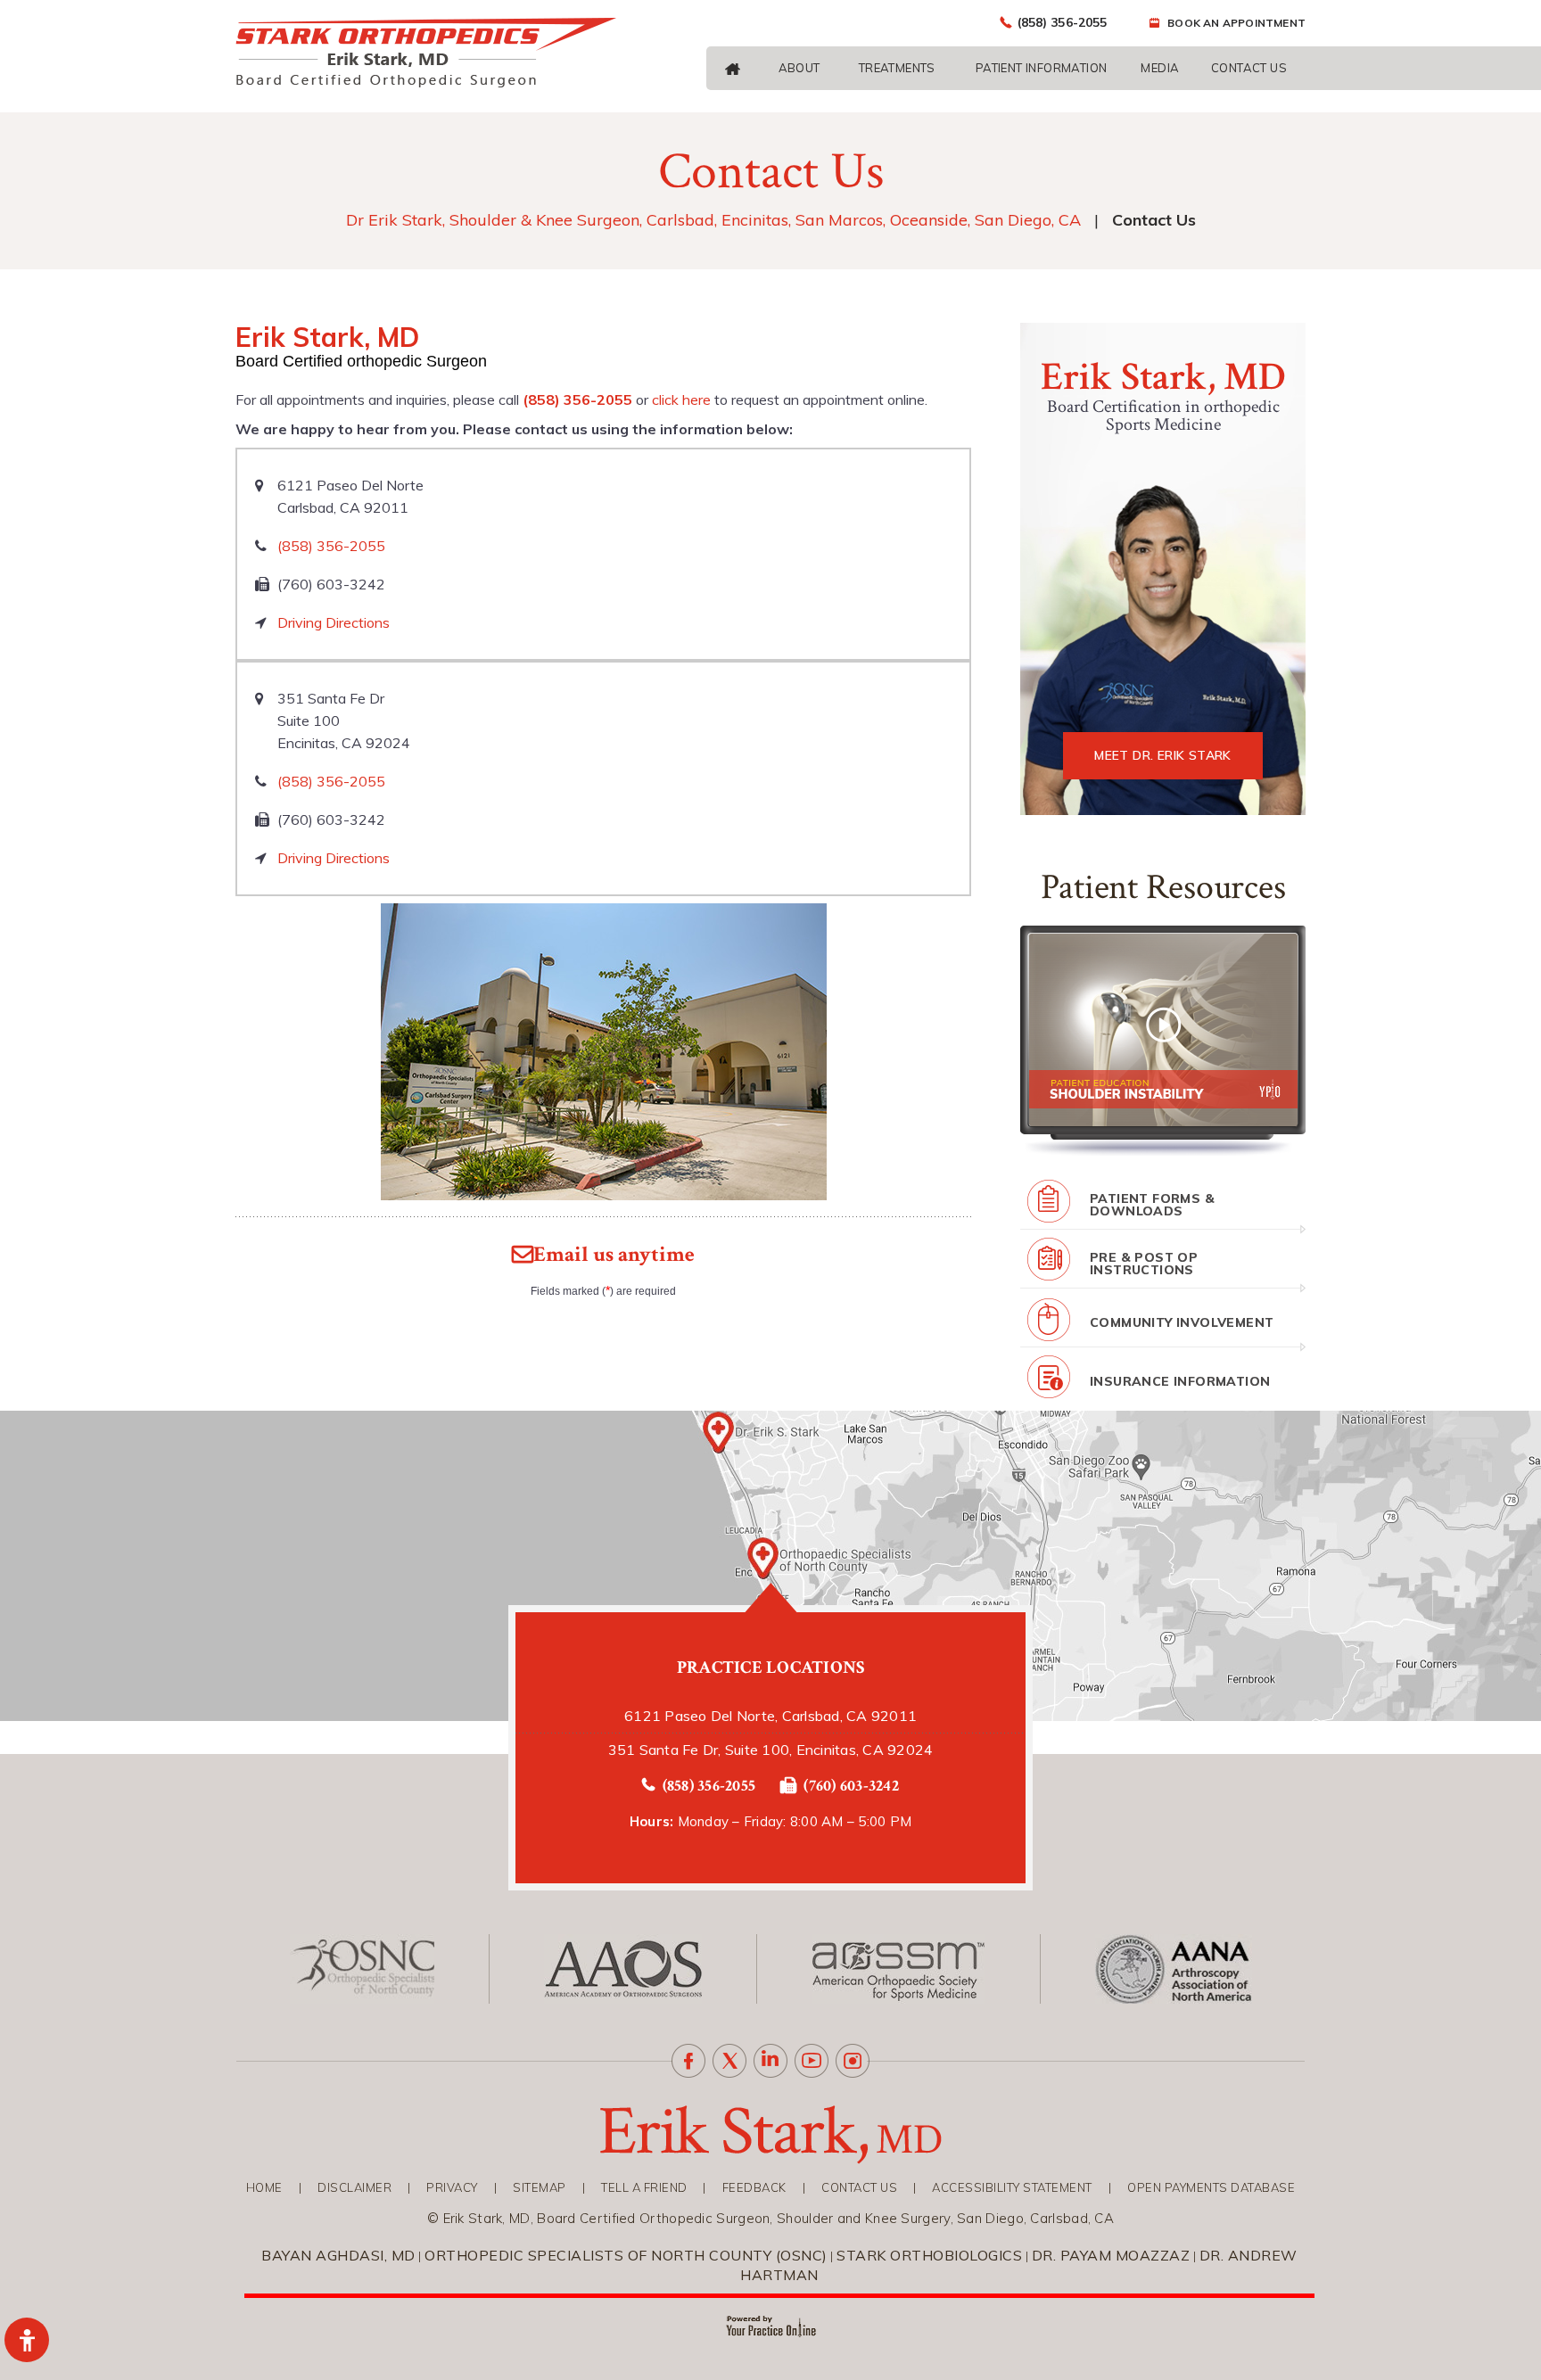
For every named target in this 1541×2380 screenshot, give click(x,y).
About (799, 68)
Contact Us (1249, 68)
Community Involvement (1182, 1322)
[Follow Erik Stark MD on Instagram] (853, 2061)
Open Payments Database (1211, 2187)
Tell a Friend (644, 2187)
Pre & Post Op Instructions (1144, 1264)
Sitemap (540, 2187)
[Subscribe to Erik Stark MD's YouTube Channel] (812, 2061)
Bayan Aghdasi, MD (338, 2255)
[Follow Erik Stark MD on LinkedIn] (770, 2061)
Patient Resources (1163, 887)
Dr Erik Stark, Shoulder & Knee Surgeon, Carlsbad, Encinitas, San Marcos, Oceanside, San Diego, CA (713, 220)
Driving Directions (334, 622)
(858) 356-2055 (1062, 22)
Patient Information (1042, 68)
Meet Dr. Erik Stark (1163, 755)
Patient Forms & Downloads (1152, 1205)
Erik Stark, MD (1162, 377)
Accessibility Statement (1012, 2187)
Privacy (452, 2187)
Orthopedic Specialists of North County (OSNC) (626, 2255)
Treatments (897, 68)
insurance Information (1180, 1381)
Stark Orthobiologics (929, 2255)
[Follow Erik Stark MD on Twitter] (729, 2061)
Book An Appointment (1236, 23)
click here (681, 399)
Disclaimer (354, 2187)
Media (1160, 68)
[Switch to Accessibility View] (27, 2340)
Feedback (754, 2187)
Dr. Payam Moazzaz (1111, 2255)
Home (264, 2187)
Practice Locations (771, 1668)
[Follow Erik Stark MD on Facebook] (688, 2061)
